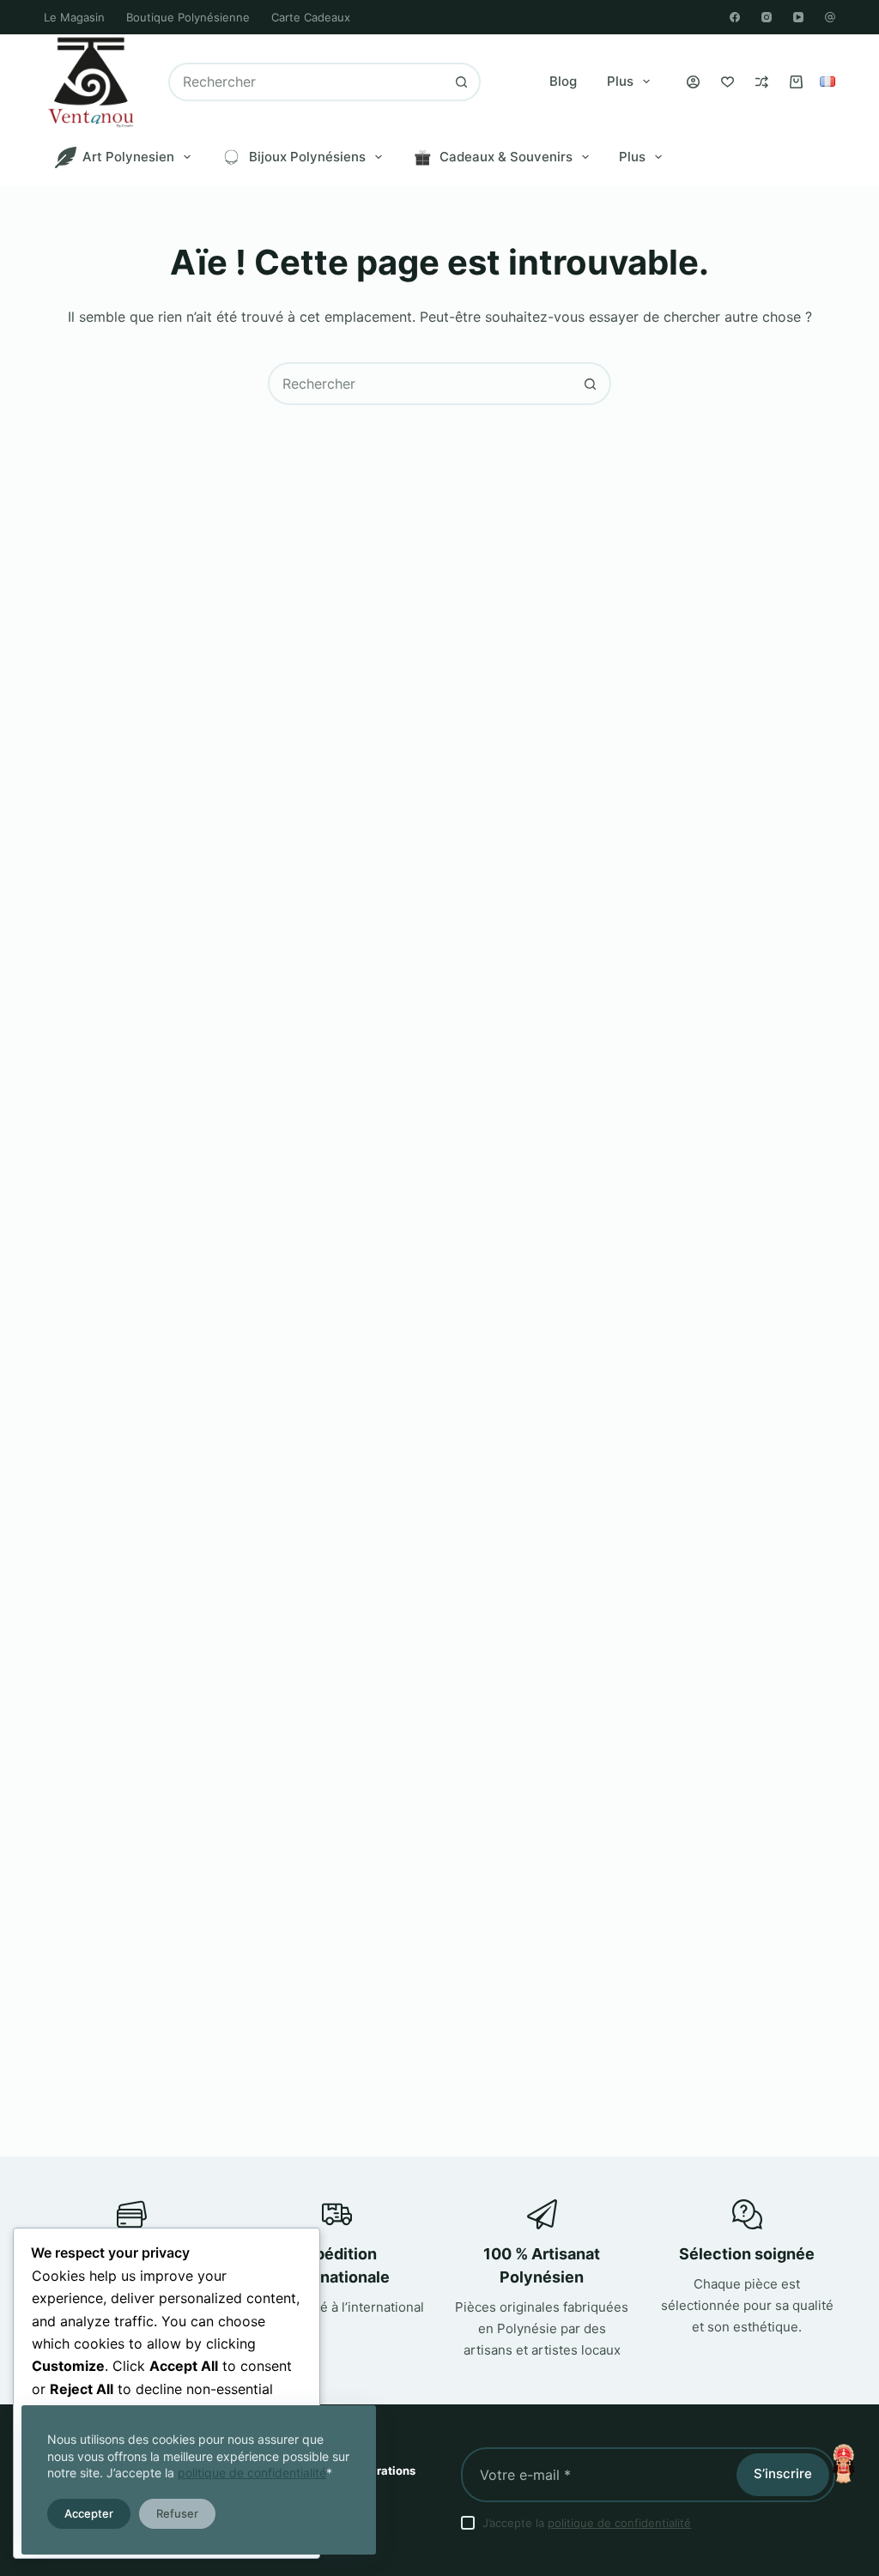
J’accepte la (587, 2523)
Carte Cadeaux (311, 17)
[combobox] (307, 82)
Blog (563, 81)
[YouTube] (798, 17)
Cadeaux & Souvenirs (506, 157)
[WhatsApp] (830, 17)
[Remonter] (843, 2464)
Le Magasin (74, 17)
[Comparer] (762, 82)
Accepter (89, 2513)
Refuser (177, 2513)
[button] (827, 82)
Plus (620, 81)
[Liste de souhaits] (727, 82)
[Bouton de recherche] (461, 82)
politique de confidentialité (252, 2473)
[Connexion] (693, 82)
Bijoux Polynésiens (307, 157)
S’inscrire (783, 2473)
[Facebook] (735, 17)
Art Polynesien (128, 157)
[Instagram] (767, 17)
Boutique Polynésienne (188, 17)
